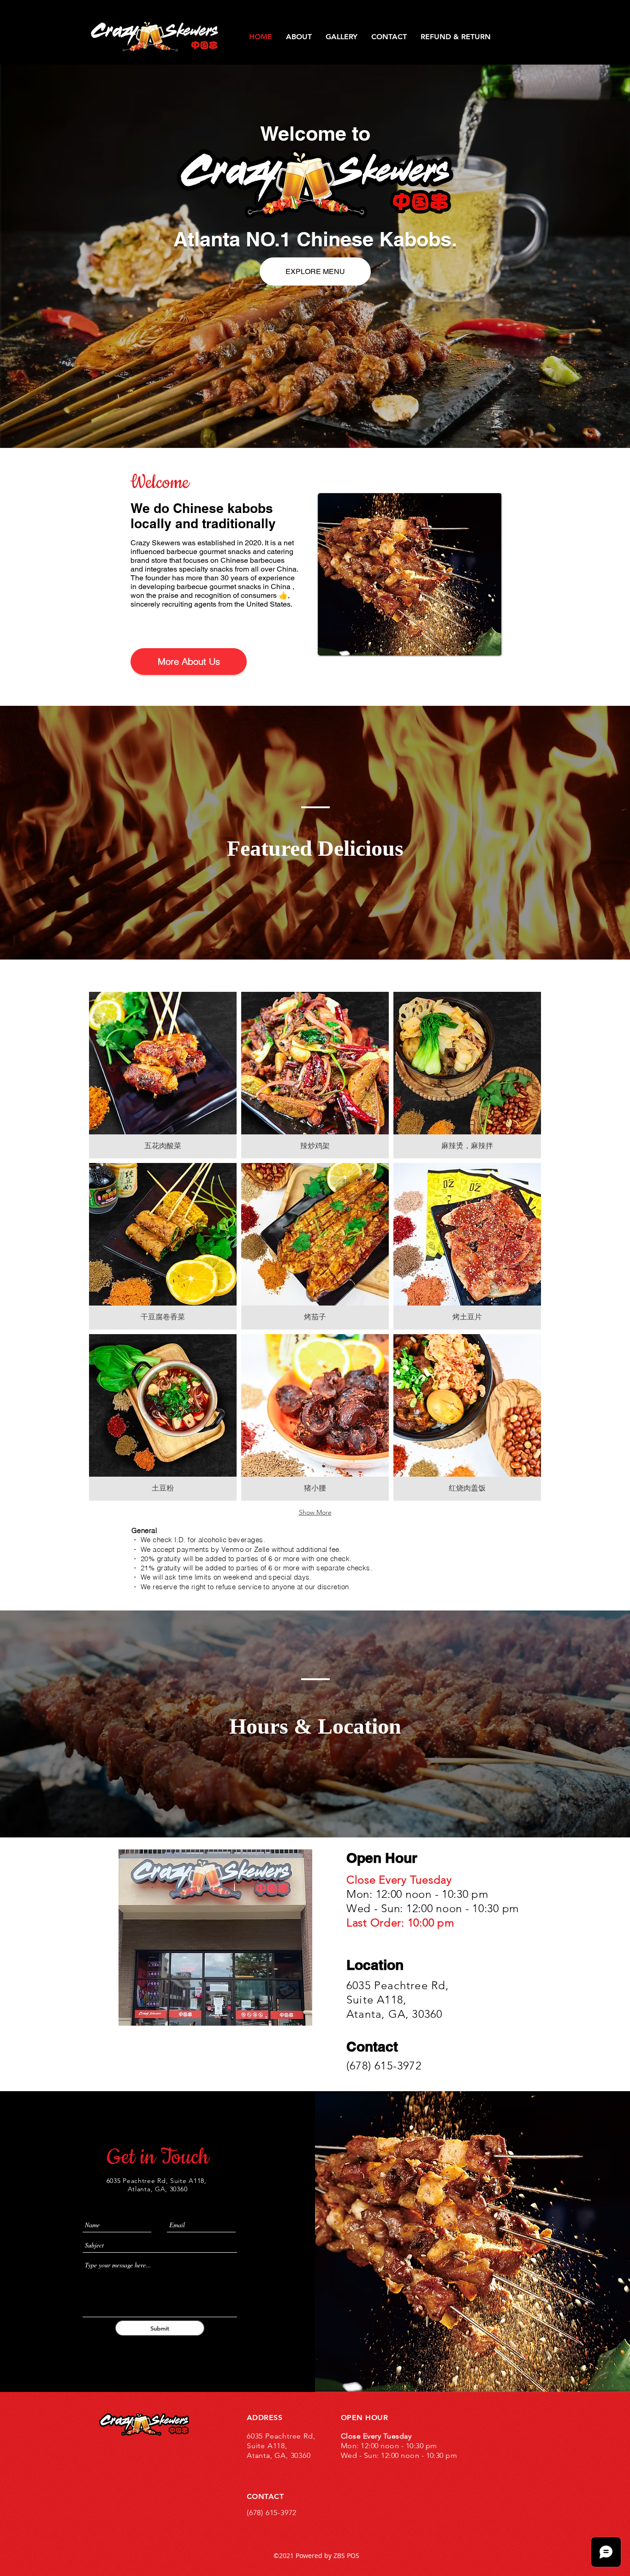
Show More (315, 1512)
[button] (163, 1075)
